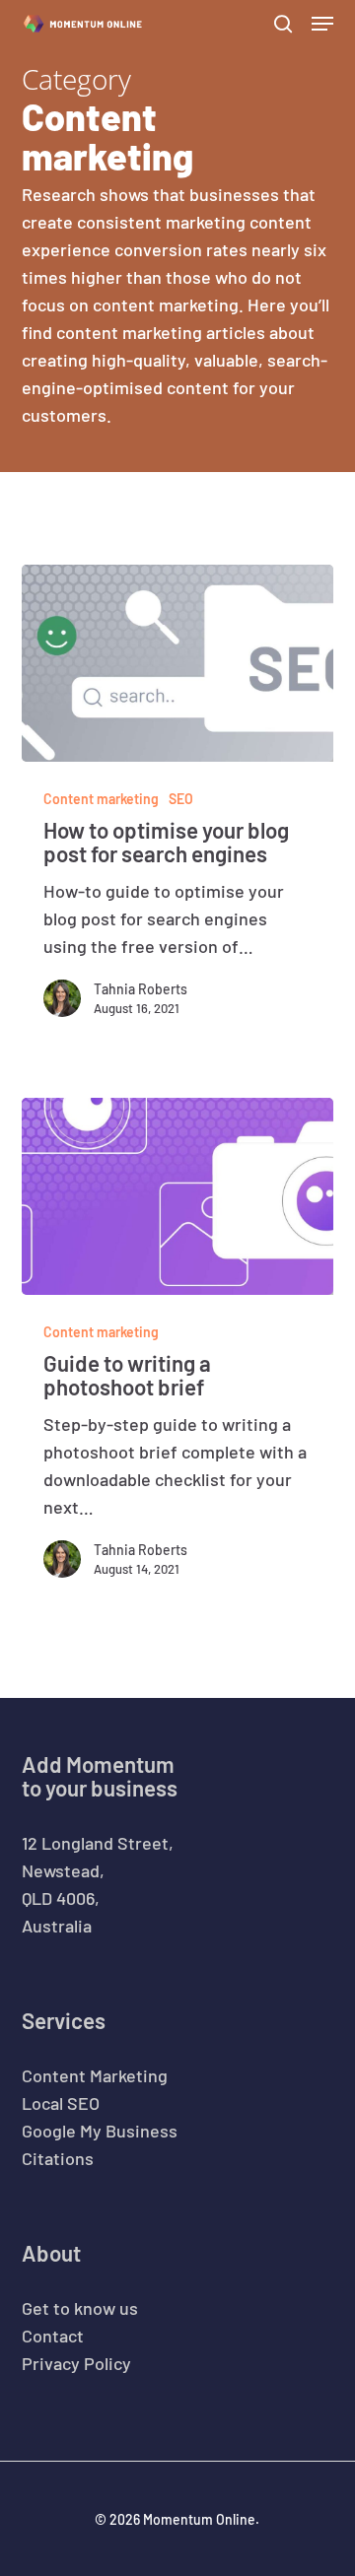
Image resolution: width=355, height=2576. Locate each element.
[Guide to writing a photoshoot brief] (178, 1196)
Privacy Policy (76, 2363)
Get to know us (80, 2308)
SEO (181, 799)
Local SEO (61, 2103)
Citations (58, 2158)
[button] (322, 24)
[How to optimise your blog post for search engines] (178, 663)
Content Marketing (95, 2075)
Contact (53, 2336)
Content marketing (101, 799)
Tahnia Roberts (141, 989)
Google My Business (100, 2131)
